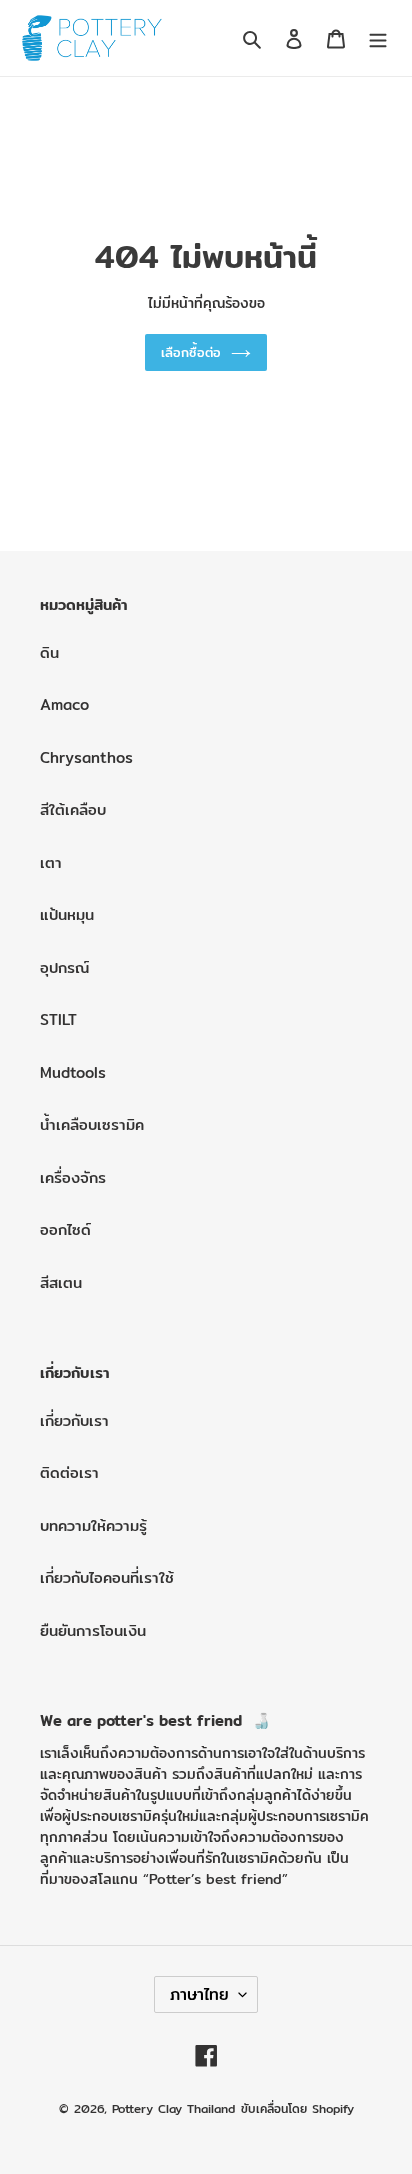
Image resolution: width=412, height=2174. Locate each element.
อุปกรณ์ (64, 967)
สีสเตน (61, 1282)
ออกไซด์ (65, 1229)
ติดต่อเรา (69, 1472)
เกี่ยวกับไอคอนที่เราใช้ (107, 1577)
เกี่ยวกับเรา (74, 1420)
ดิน (49, 652)
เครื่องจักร (73, 1177)
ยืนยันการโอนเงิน (93, 1630)
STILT (58, 1019)
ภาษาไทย (199, 1994)
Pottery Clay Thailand (173, 2108)
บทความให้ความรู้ (93, 1525)
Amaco (64, 704)
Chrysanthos (86, 757)
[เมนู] (378, 38)
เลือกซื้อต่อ (191, 352)
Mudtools (73, 1072)
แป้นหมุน (67, 914)
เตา (51, 862)
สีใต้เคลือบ (73, 809)
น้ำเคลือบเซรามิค (92, 1124)
